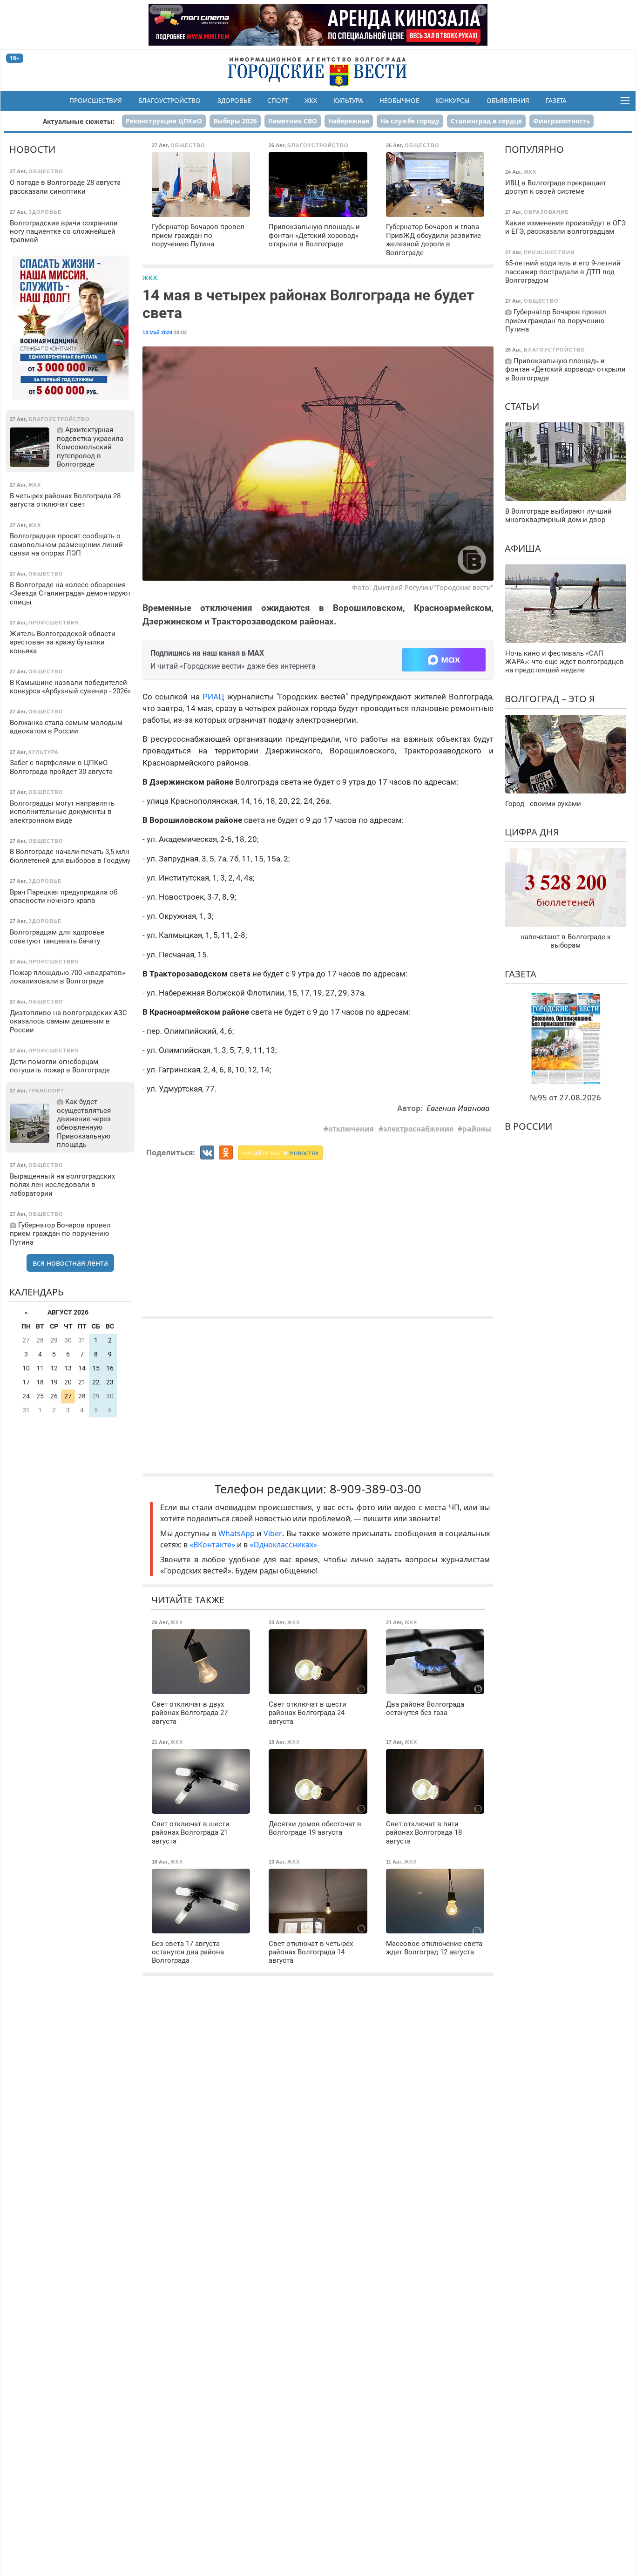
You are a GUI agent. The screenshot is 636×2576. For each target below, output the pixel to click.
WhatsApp (238, 1533)
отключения (351, 1129)
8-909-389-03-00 (376, 1489)
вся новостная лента (70, 1263)
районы (477, 1129)
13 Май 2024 (157, 332)
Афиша (523, 548)
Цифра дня (532, 832)
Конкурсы (453, 101)
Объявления (508, 101)
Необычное (399, 101)
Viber (273, 1533)
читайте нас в (280, 1153)
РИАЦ (213, 697)
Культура (348, 101)
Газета (556, 101)
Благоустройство (169, 101)
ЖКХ (311, 101)
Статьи (522, 406)
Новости (32, 149)
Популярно (534, 149)
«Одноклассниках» (283, 1545)
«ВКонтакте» (212, 1545)
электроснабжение (418, 1129)
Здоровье (234, 101)
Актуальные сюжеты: (79, 121)
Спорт (278, 101)
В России (528, 1126)
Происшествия (96, 101)
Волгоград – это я (550, 699)
